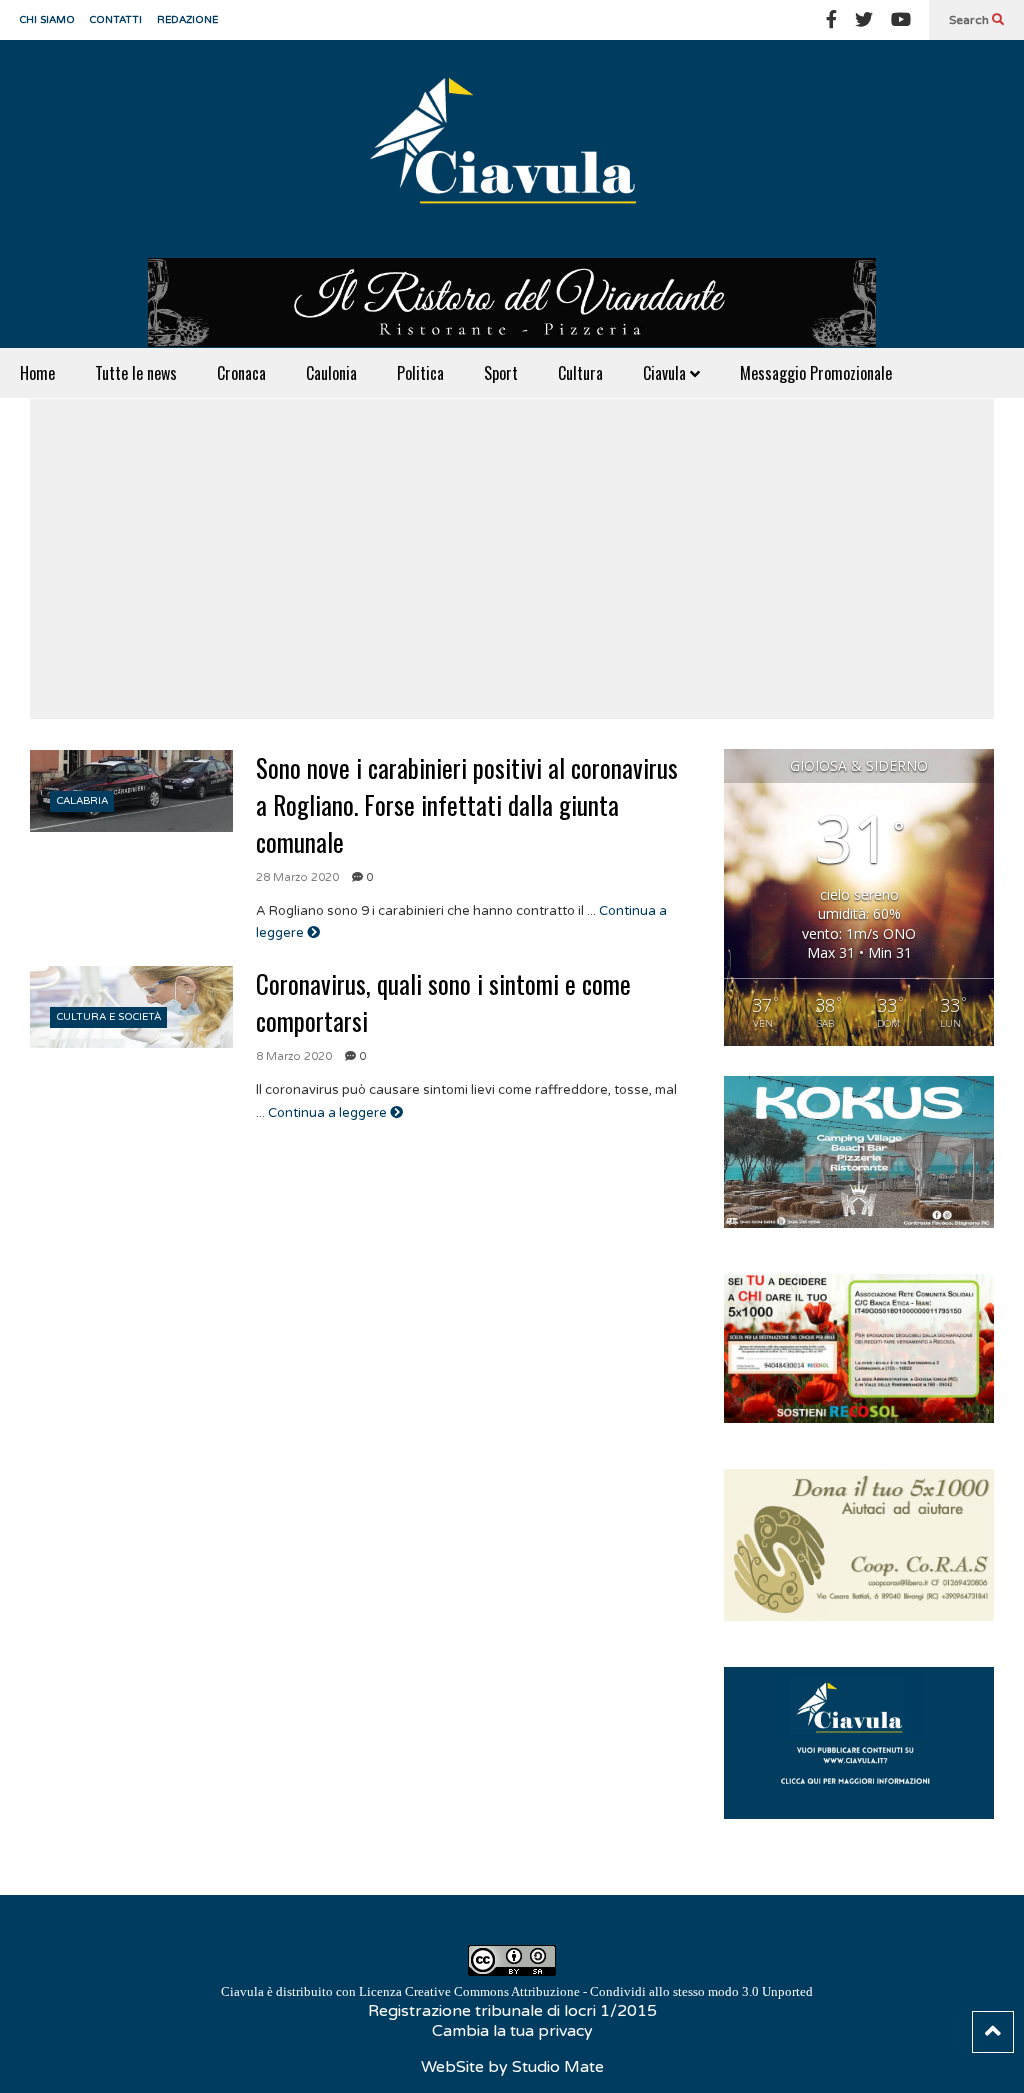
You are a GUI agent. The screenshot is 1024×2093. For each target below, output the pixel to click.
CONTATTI (116, 20)
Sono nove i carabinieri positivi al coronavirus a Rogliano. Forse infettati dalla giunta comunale (467, 804)
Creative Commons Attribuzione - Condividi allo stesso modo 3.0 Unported (609, 1991)
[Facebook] (831, 20)
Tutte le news (136, 373)
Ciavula (666, 373)
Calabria (82, 801)
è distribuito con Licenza (517, 1991)
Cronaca (241, 373)
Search (970, 20)
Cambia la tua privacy (512, 2031)
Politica (420, 373)
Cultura (580, 373)
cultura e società (109, 1017)
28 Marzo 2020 (297, 877)
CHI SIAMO (47, 20)
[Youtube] (901, 20)
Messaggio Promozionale (816, 373)
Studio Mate (558, 2067)
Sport (501, 373)
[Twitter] (864, 20)
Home (37, 373)
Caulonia (331, 373)
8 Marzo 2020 (294, 1056)
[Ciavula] (512, 149)
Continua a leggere (329, 1113)
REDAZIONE (187, 20)
